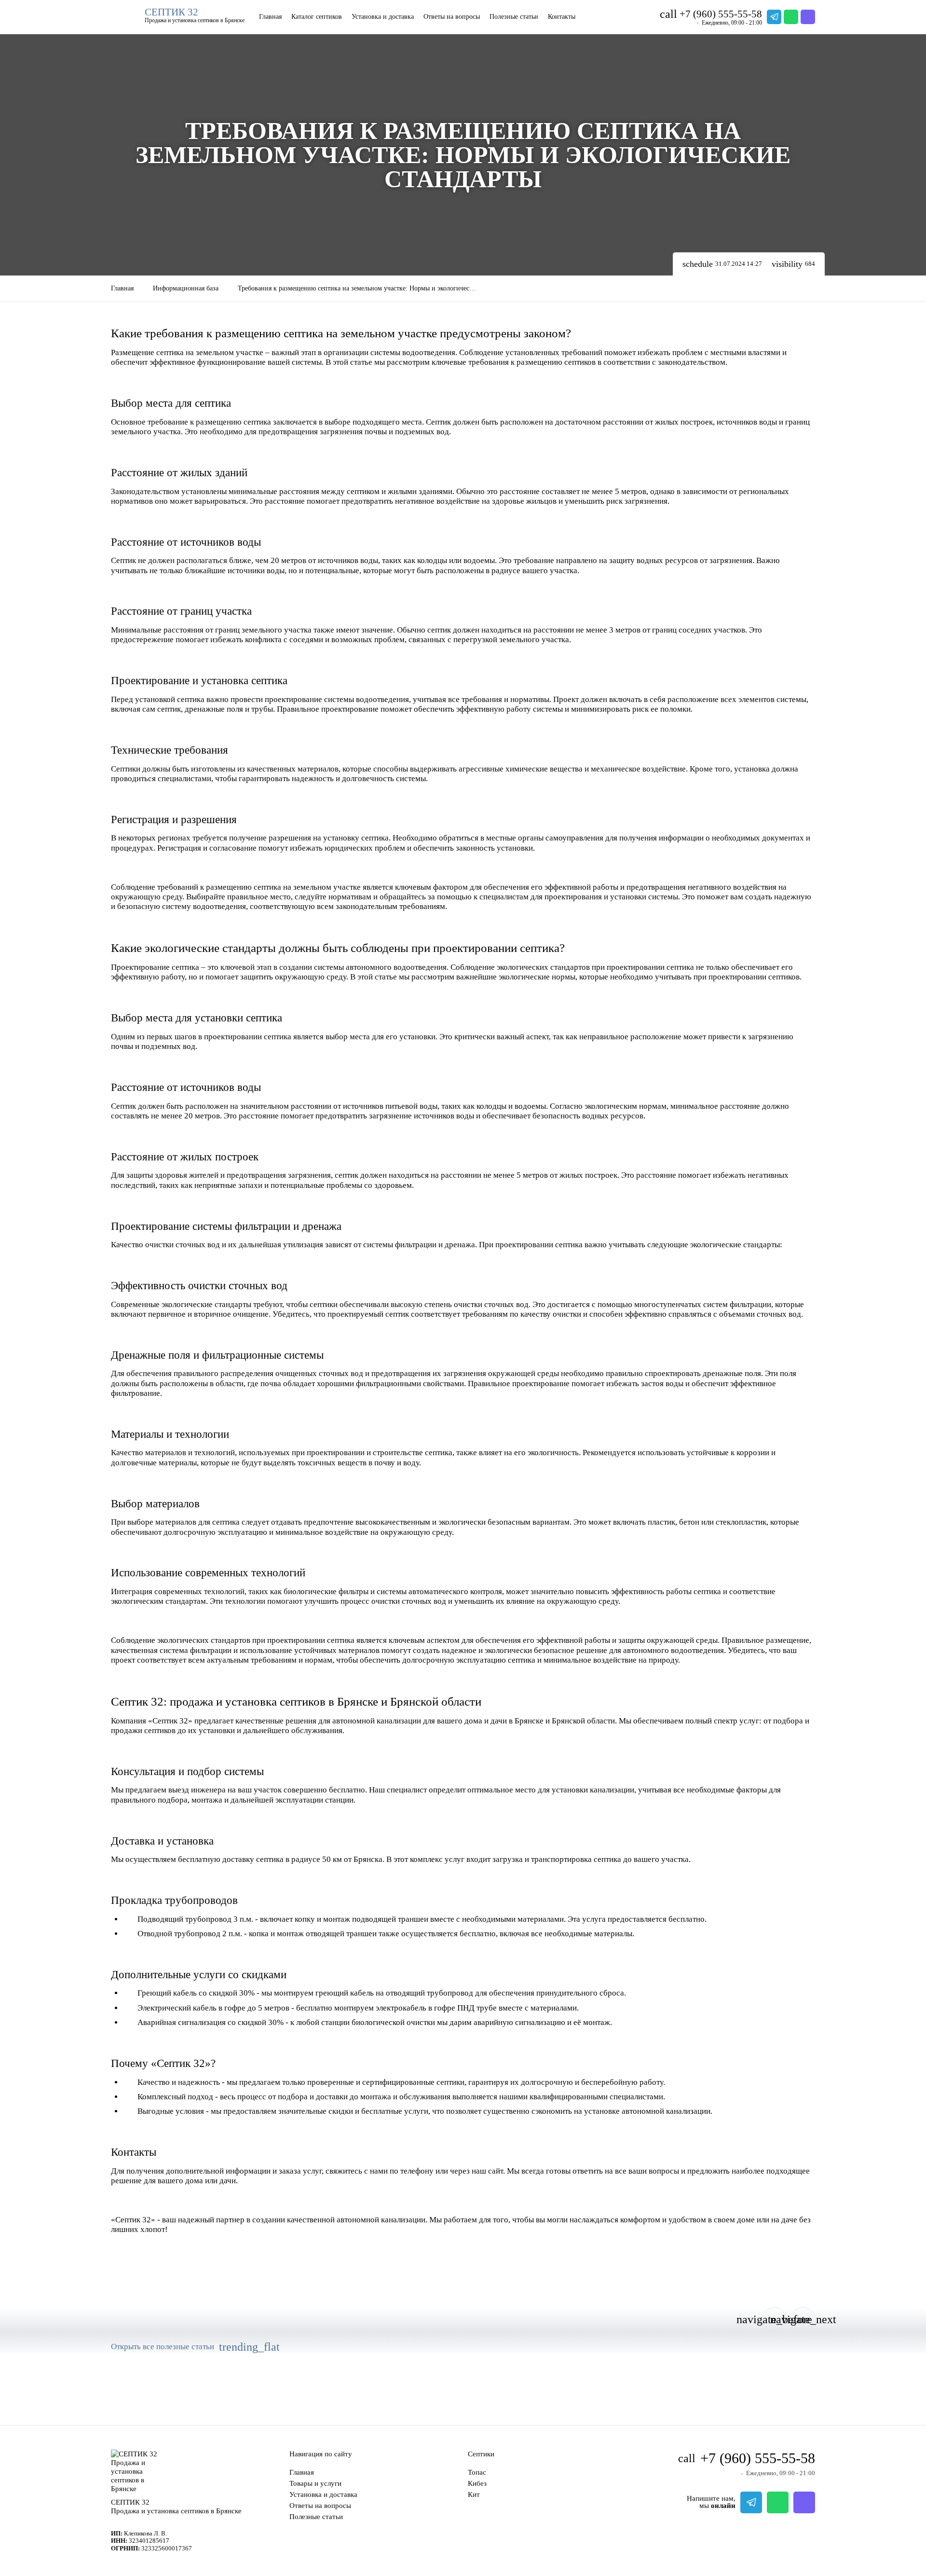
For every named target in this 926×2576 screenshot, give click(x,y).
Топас (477, 2472)
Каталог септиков (317, 17)
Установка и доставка (383, 17)
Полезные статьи (514, 17)
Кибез (477, 2483)
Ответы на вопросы (452, 17)
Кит (474, 2494)
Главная (270, 17)
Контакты (562, 17)
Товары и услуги (315, 2483)
